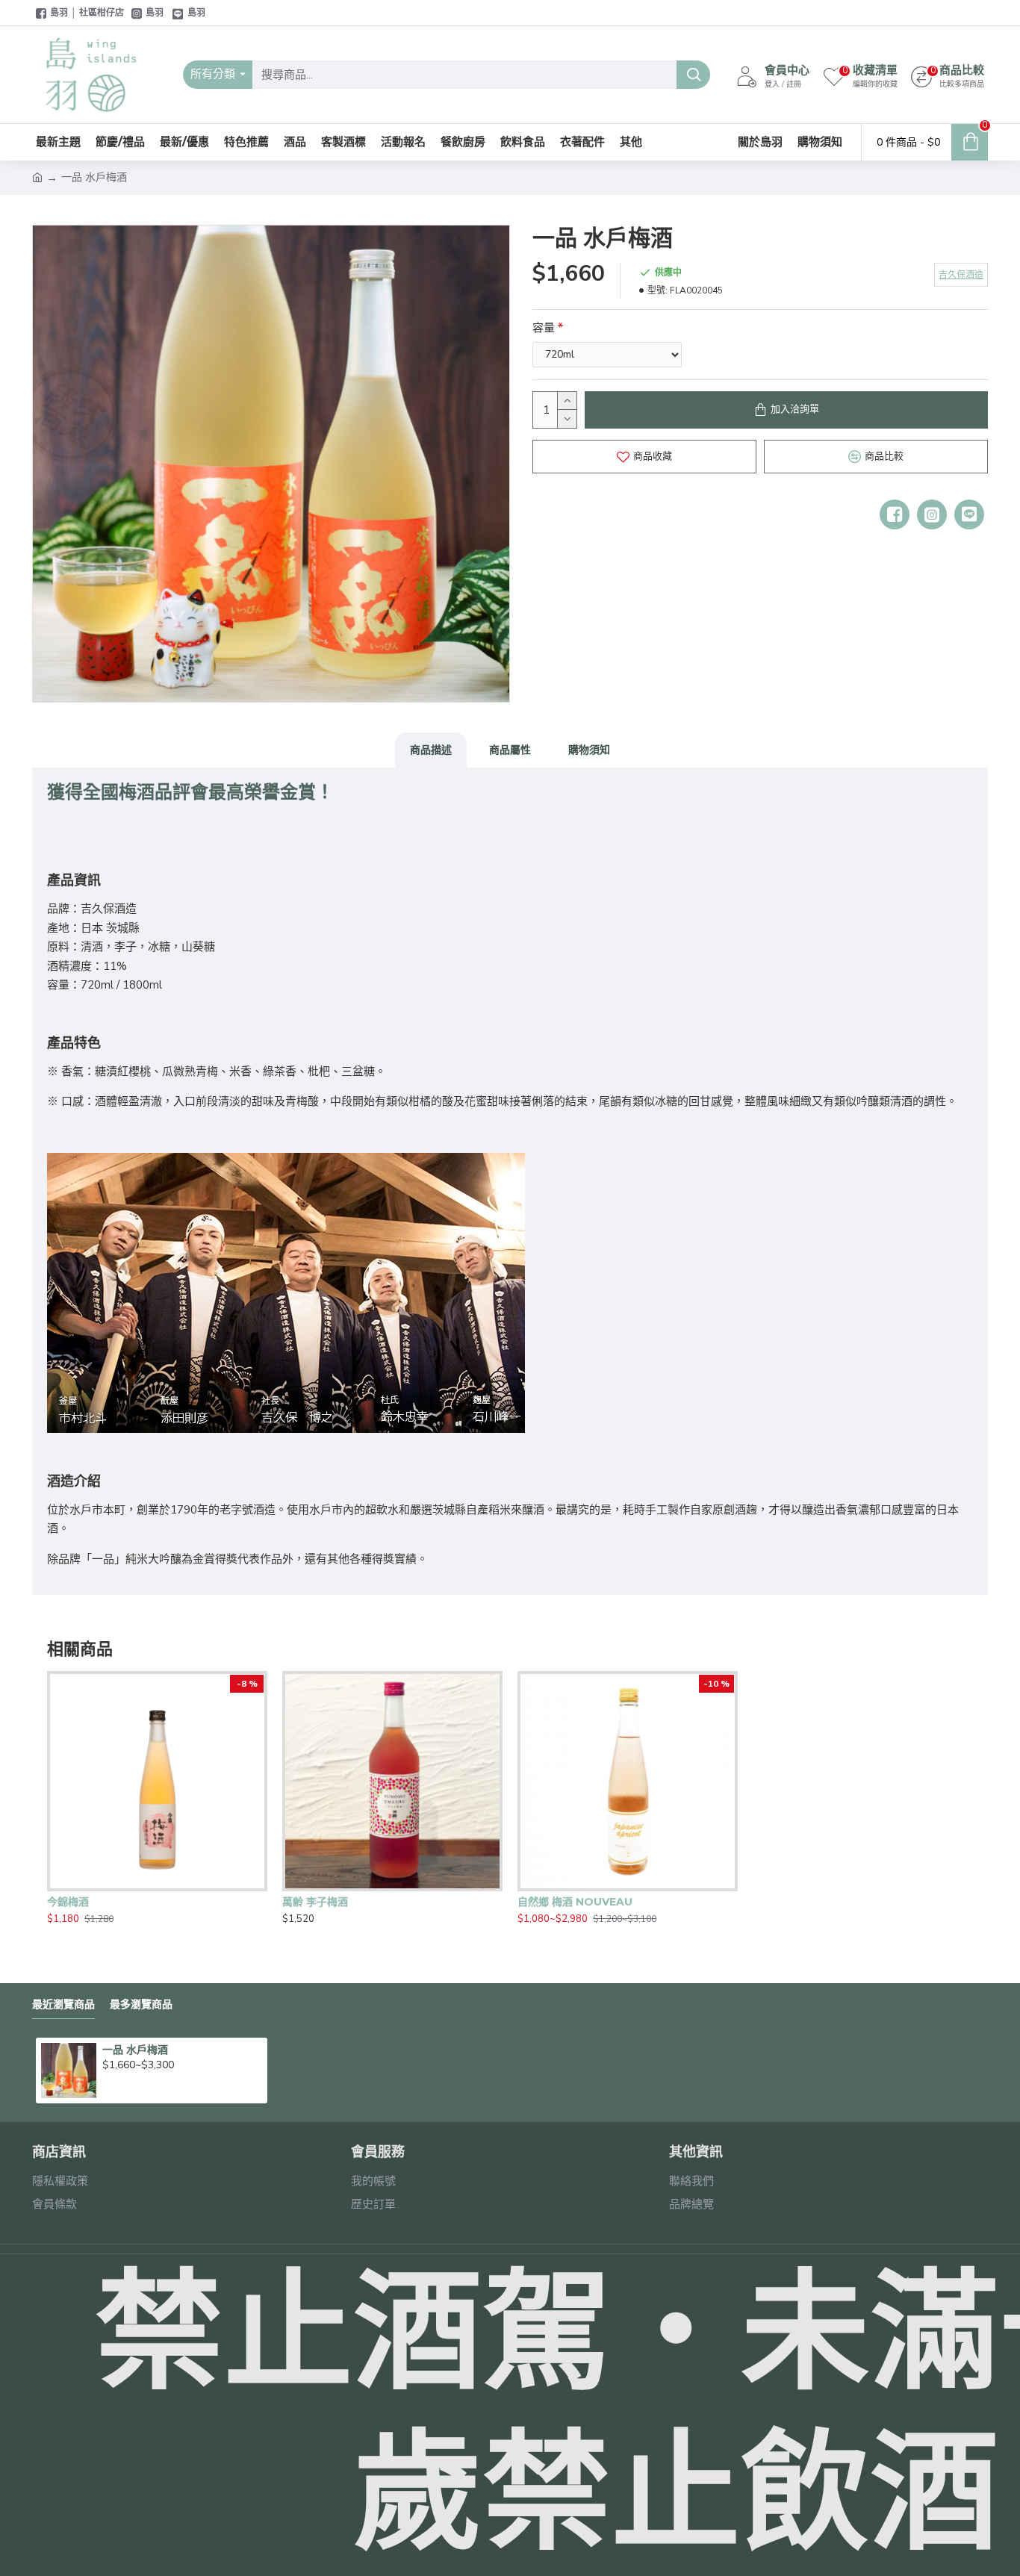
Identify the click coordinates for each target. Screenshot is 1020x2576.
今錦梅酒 (68, 1902)
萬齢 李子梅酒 (315, 1902)
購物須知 (589, 750)
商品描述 (431, 750)
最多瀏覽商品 (141, 2004)
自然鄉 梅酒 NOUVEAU (575, 1902)
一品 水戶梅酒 (135, 2050)
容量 (544, 328)
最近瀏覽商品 (63, 2004)
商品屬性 (510, 750)
